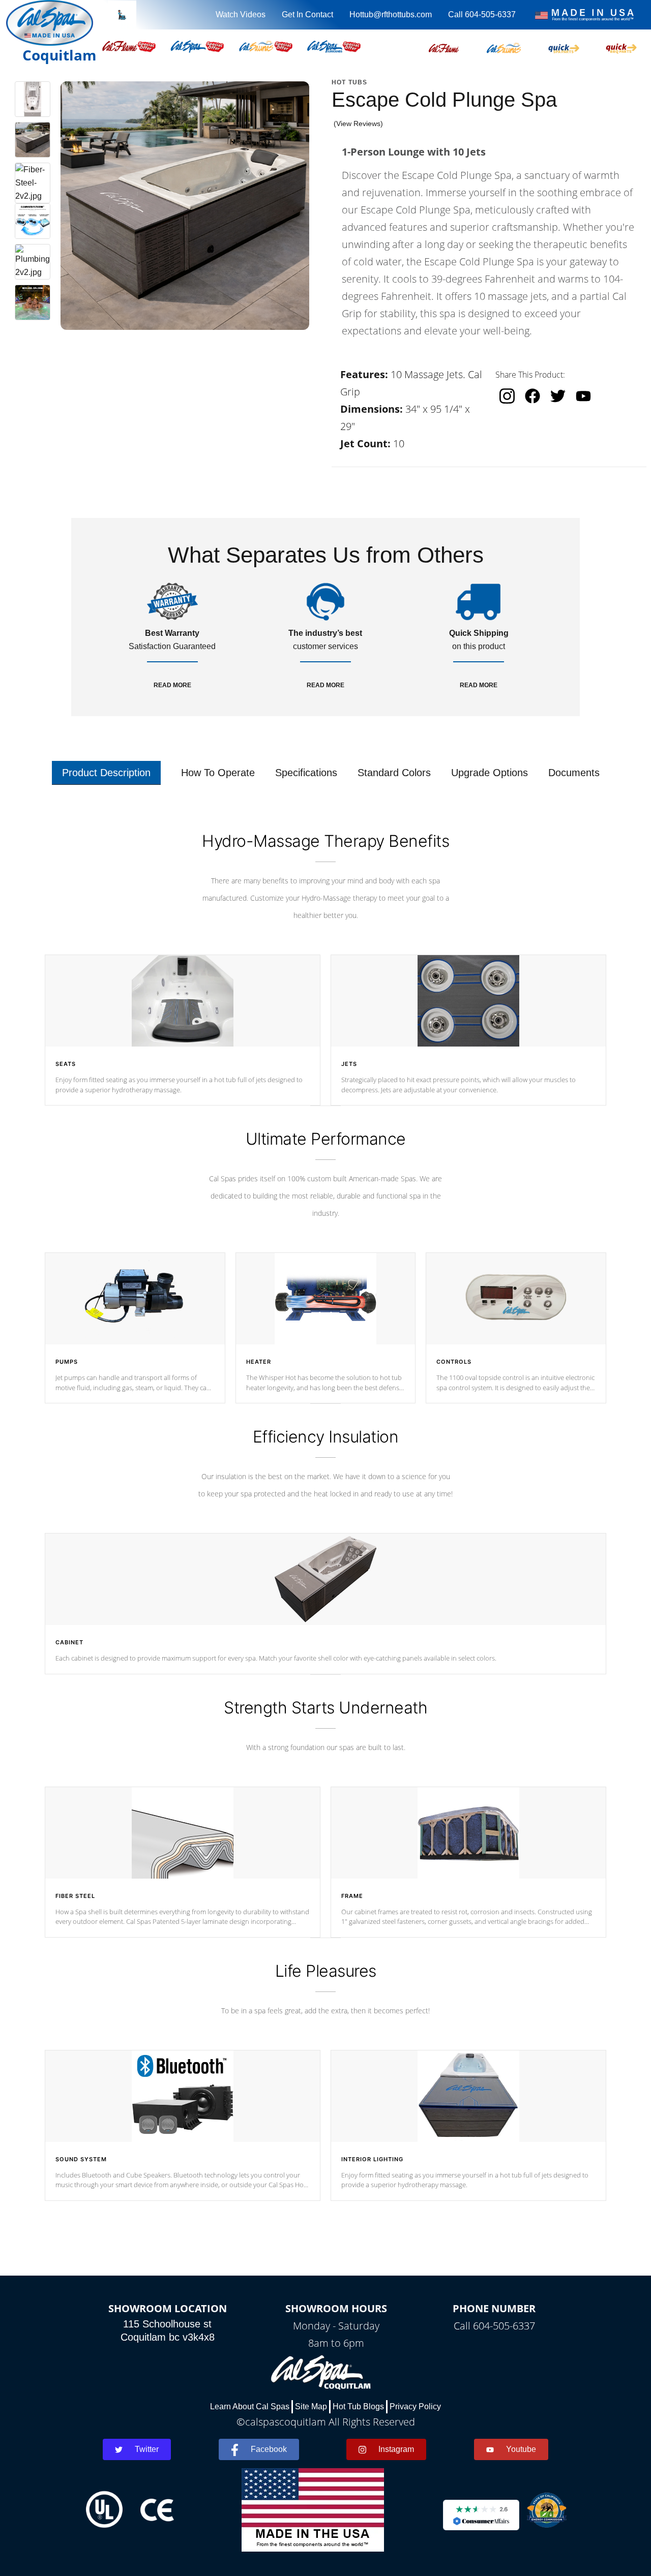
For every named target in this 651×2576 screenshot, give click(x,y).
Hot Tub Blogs (358, 2406)
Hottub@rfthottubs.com (391, 14)
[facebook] (532, 396)
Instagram (396, 2449)
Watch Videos (241, 14)
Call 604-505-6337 (482, 14)
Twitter (147, 2449)
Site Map (311, 2406)
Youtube (521, 2449)
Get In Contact (307, 14)
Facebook (269, 2449)
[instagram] (507, 396)
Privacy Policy (415, 2406)
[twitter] (558, 396)
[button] (444, 46)
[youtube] (583, 396)
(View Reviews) (358, 124)
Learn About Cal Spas (250, 2406)
